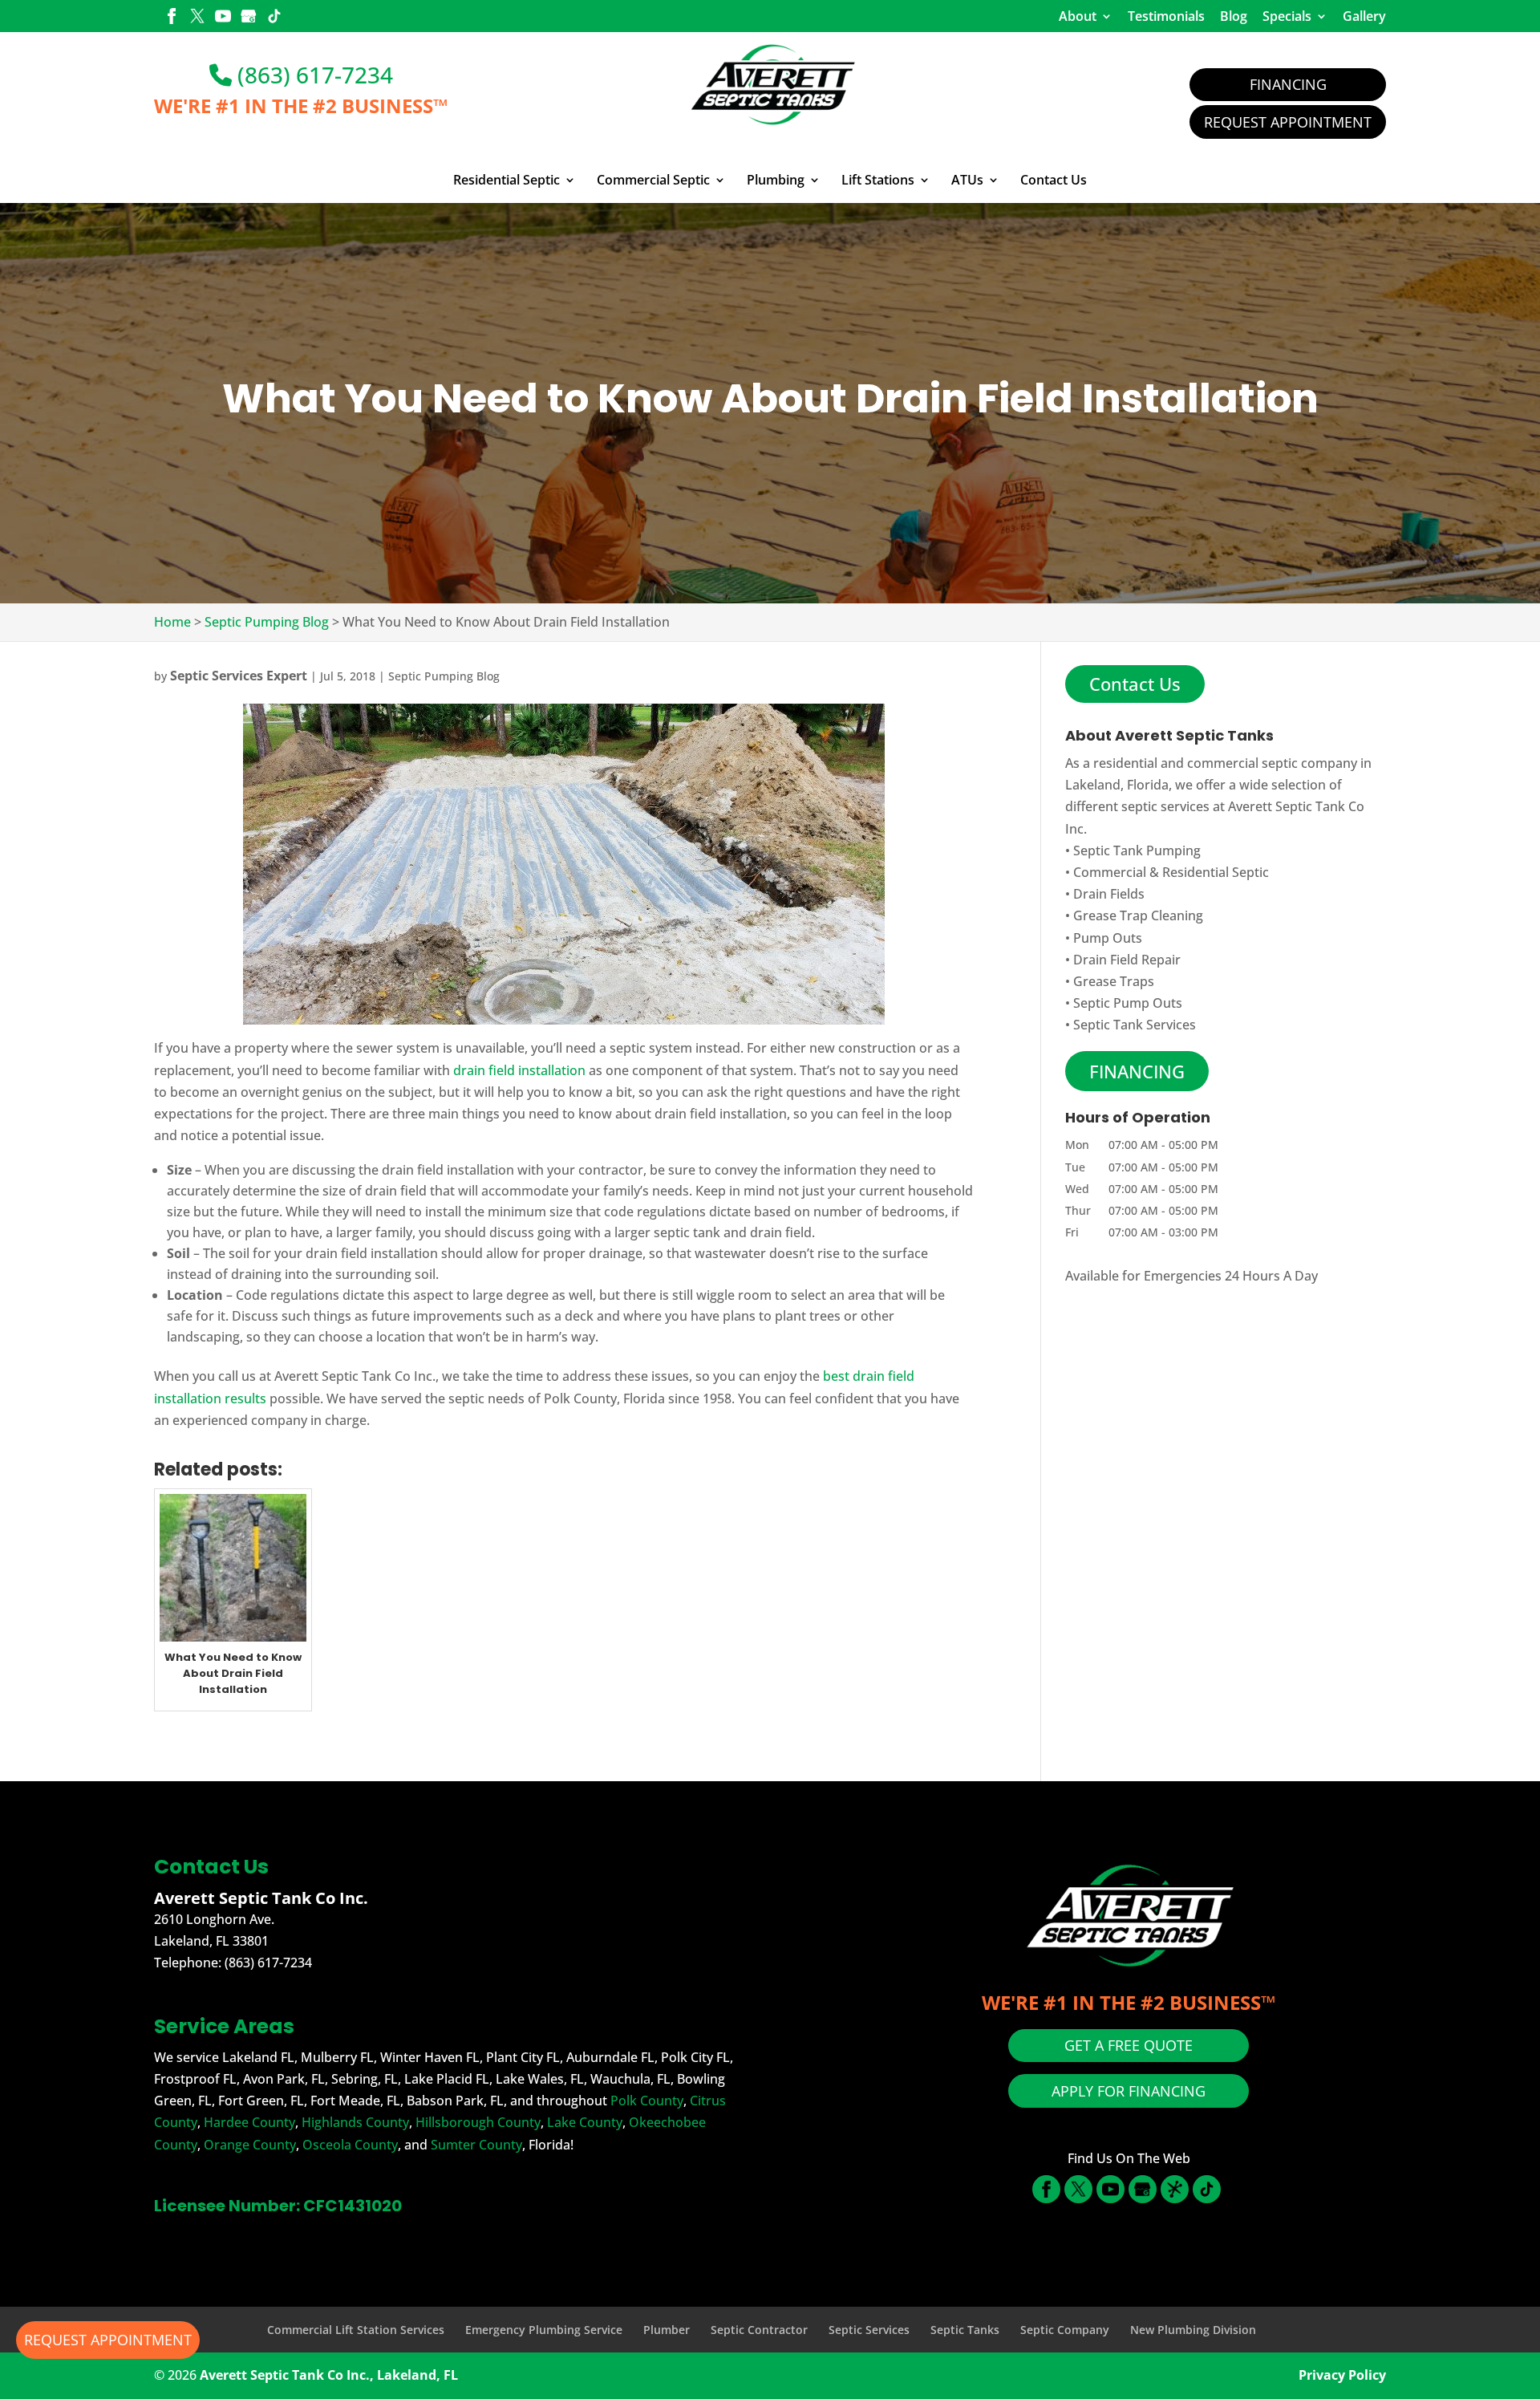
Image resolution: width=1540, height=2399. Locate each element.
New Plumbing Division (1193, 2330)
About (1078, 16)
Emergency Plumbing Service (544, 2330)
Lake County (585, 2122)
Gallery (1364, 16)
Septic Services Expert (239, 676)
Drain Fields (1109, 894)
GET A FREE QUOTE (1129, 2045)
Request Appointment (1288, 122)
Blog (1234, 16)
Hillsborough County (478, 2122)
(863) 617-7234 (312, 75)
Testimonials (1166, 16)
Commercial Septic (653, 181)
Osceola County (350, 2145)
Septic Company (1065, 2330)
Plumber (667, 2330)
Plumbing (776, 181)
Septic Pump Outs (1128, 1003)
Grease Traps (1114, 981)
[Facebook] (172, 18)
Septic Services (869, 2330)
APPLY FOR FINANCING (1129, 2091)
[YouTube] (223, 18)
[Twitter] (197, 18)
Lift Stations (878, 181)
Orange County (250, 2145)
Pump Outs (1108, 938)
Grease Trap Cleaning (1138, 915)
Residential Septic (507, 181)
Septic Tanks (965, 2330)
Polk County (647, 2101)
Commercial (1110, 872)
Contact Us (1054, 181)
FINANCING (1137, 1071)
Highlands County (355, 2122)
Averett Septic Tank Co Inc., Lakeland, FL (329, 2375)
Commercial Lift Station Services (356, 2330)
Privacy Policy (1342, 2375)
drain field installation (519, 1070)
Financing (1288, 84)
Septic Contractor (759, 2330)
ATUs (967, 181)
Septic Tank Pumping (1137, 850)
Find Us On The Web (1129, 2158)
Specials (1287, 16)
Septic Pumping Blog (444, 676)
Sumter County (476, 2145)
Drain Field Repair (1127, 960)
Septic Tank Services (1135, 1025)
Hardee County (249, 2122)
